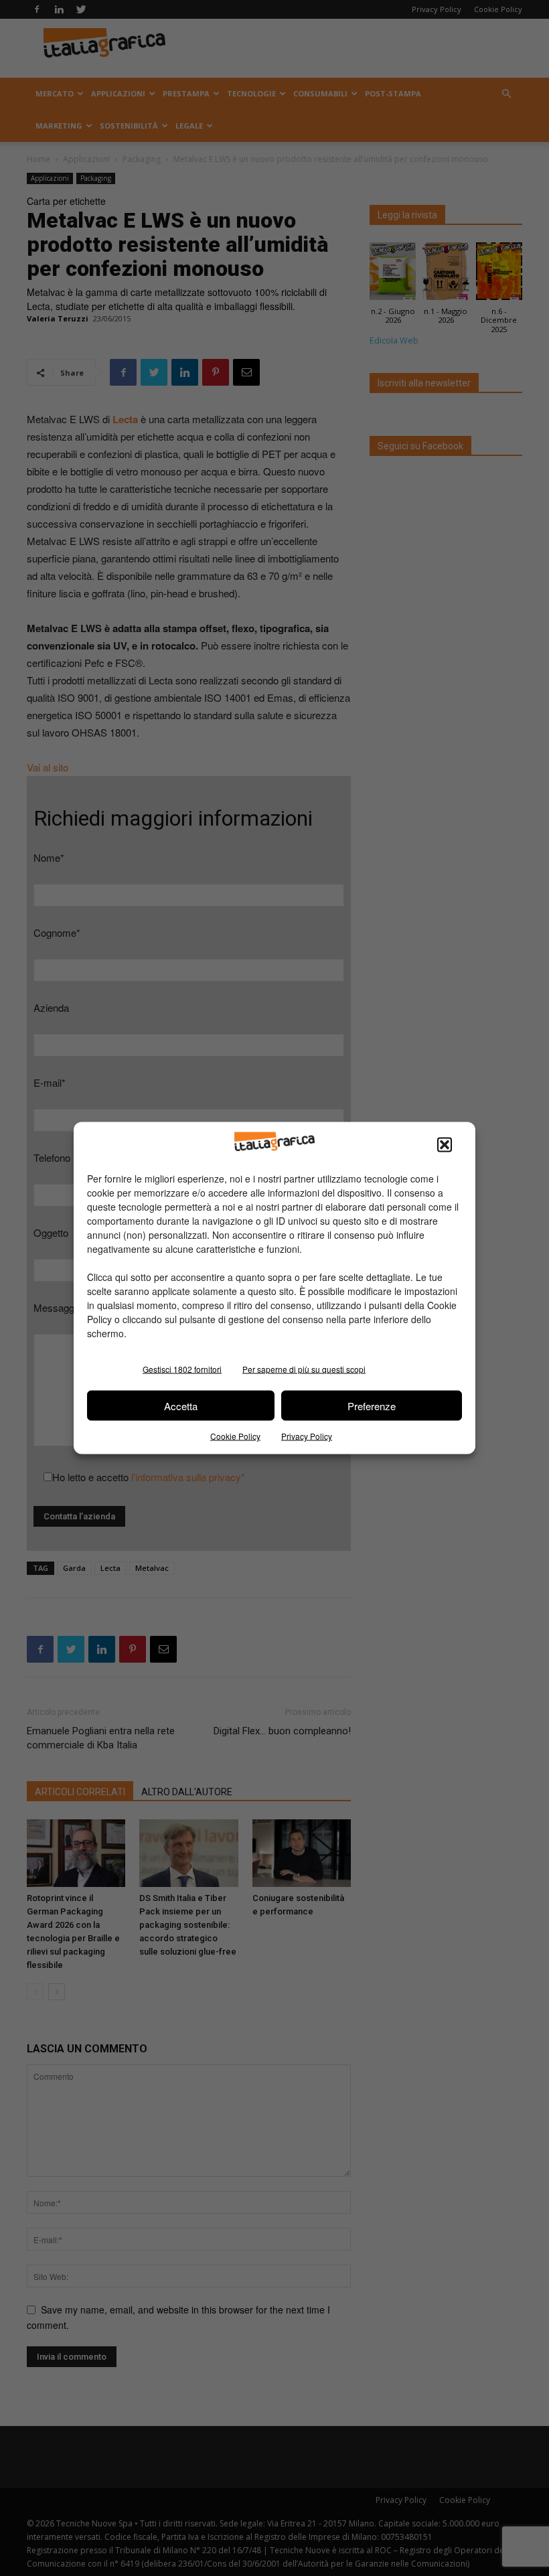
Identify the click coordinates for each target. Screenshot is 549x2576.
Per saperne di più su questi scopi (304, 1369)
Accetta (181, 1405)
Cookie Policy (235, 1436)
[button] (445, 1145)
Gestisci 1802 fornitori (182, 1369)
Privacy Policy (307, 1436)
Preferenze (372, 1405)
